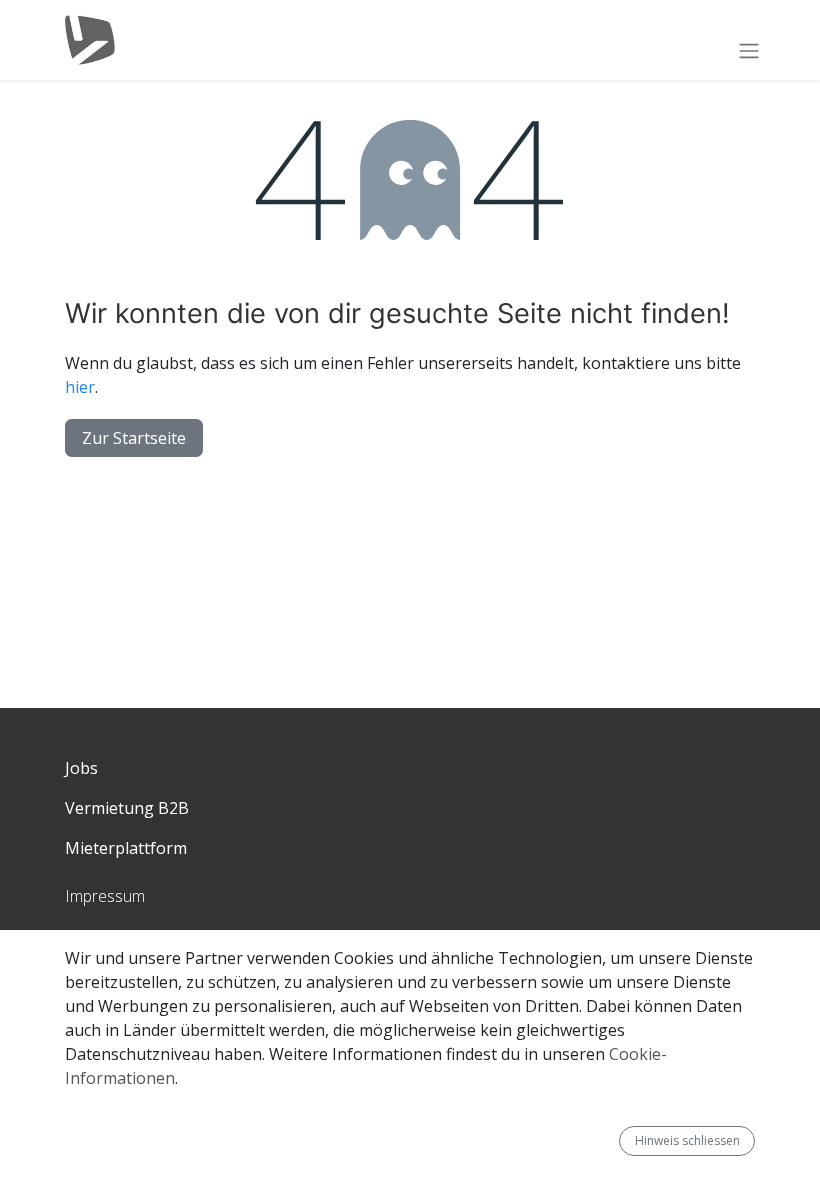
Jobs (81, 768)
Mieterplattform (126, 848)
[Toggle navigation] (749, 50)
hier (80, 387)
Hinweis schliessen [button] (687, 1140)
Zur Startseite (134, 438)
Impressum (105, 896)
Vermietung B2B (127, 808)
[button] (611, 1141)
